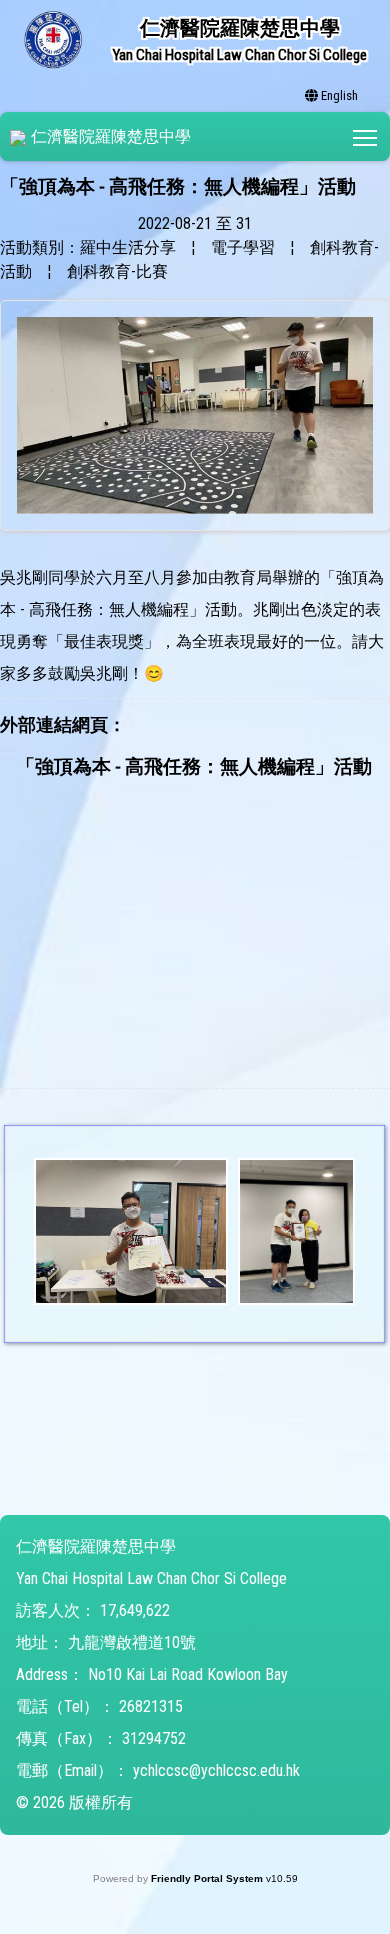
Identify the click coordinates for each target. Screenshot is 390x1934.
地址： (40, 1642)
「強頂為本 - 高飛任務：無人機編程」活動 (194, 766)
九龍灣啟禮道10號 (132, 1642)
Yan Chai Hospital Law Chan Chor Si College (151, 1578)
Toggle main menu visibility (365, 136)
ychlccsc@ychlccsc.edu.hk (216, 1770)
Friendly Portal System (208, 1878)
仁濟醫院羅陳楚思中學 (111, 136)
